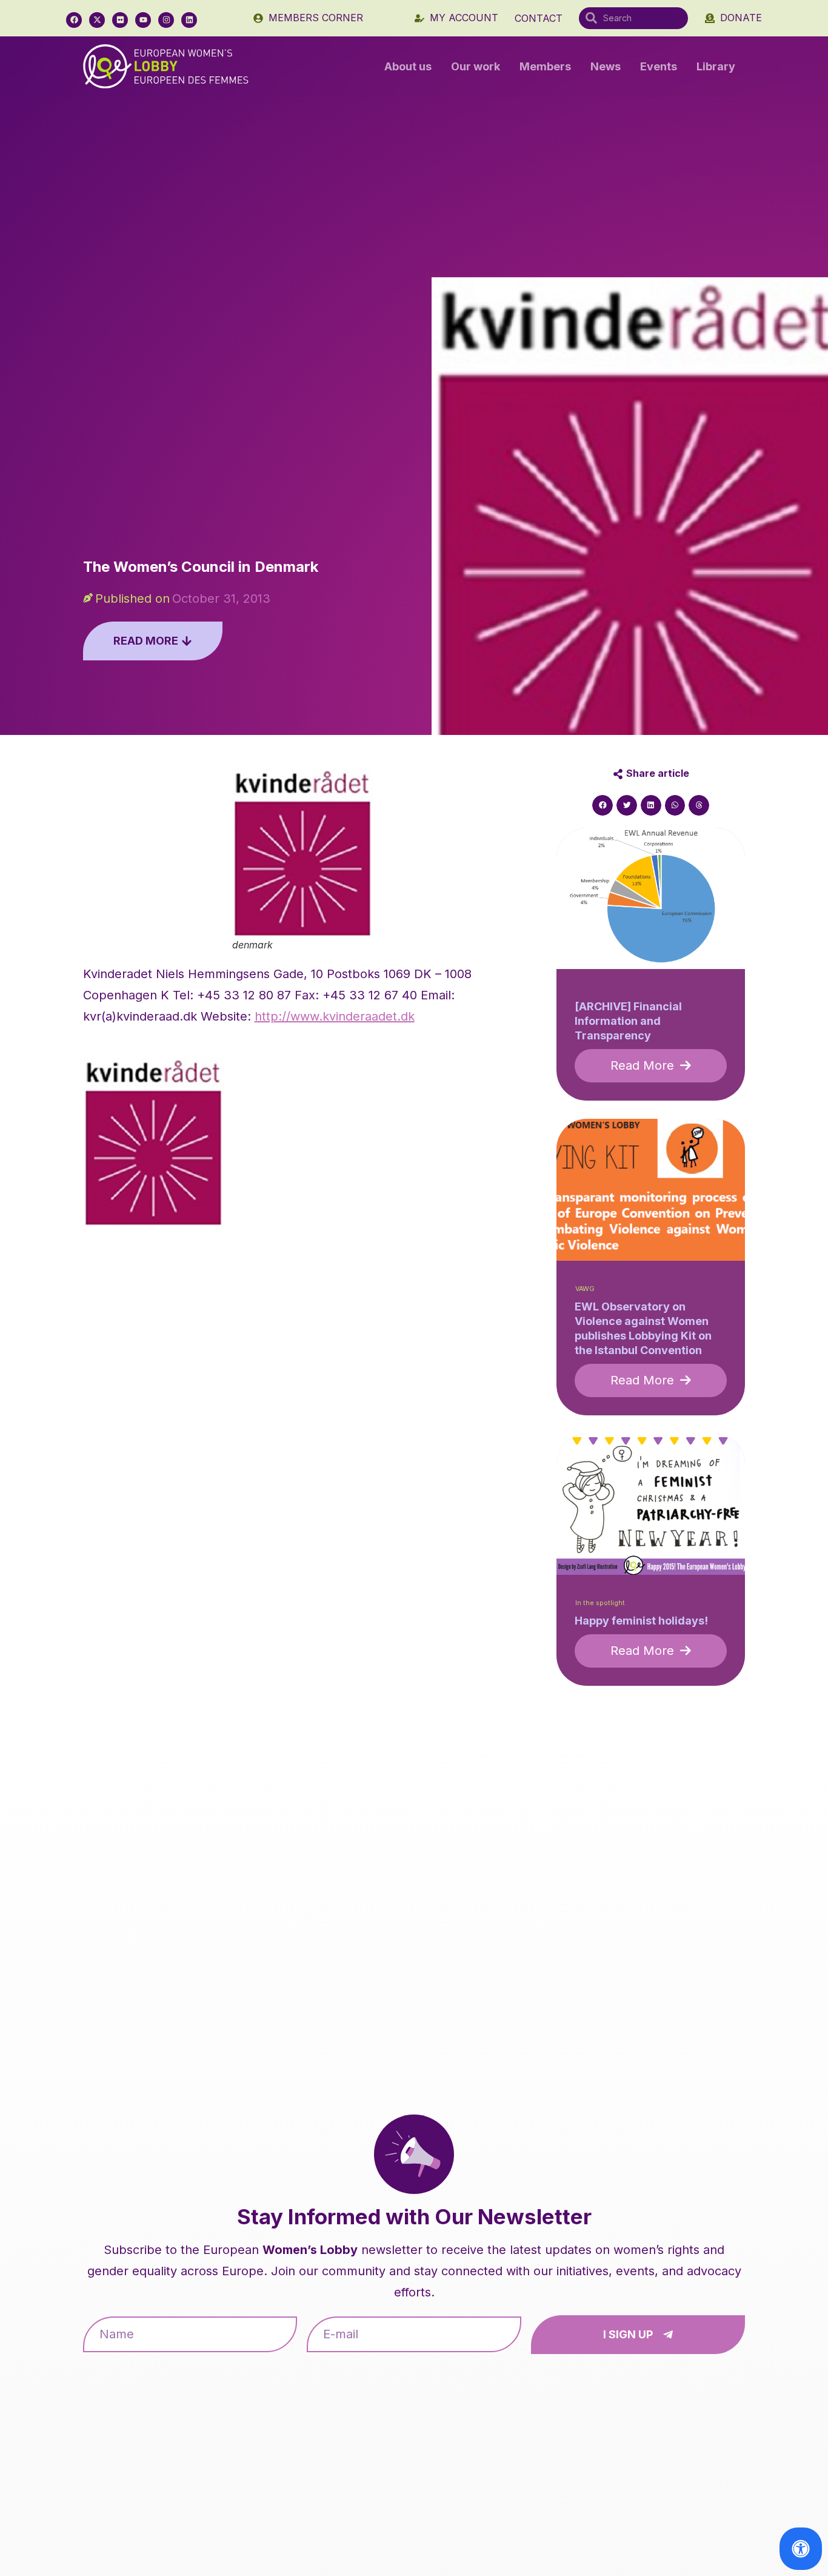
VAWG (585, 1289)
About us (408, 66)
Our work (476, 66)
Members (545, 66)
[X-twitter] (97, 20)
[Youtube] (143, 20)
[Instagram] (166, 20)
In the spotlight (600, 1603)
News (606, 66)
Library (716, 66)
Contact (539, 18)
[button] (603, 805)
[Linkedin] (189, 20)
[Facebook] (74, 20)
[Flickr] (120, 20)
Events (659, 66)
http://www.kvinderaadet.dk (335, 1016)
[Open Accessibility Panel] (801, 2549)
